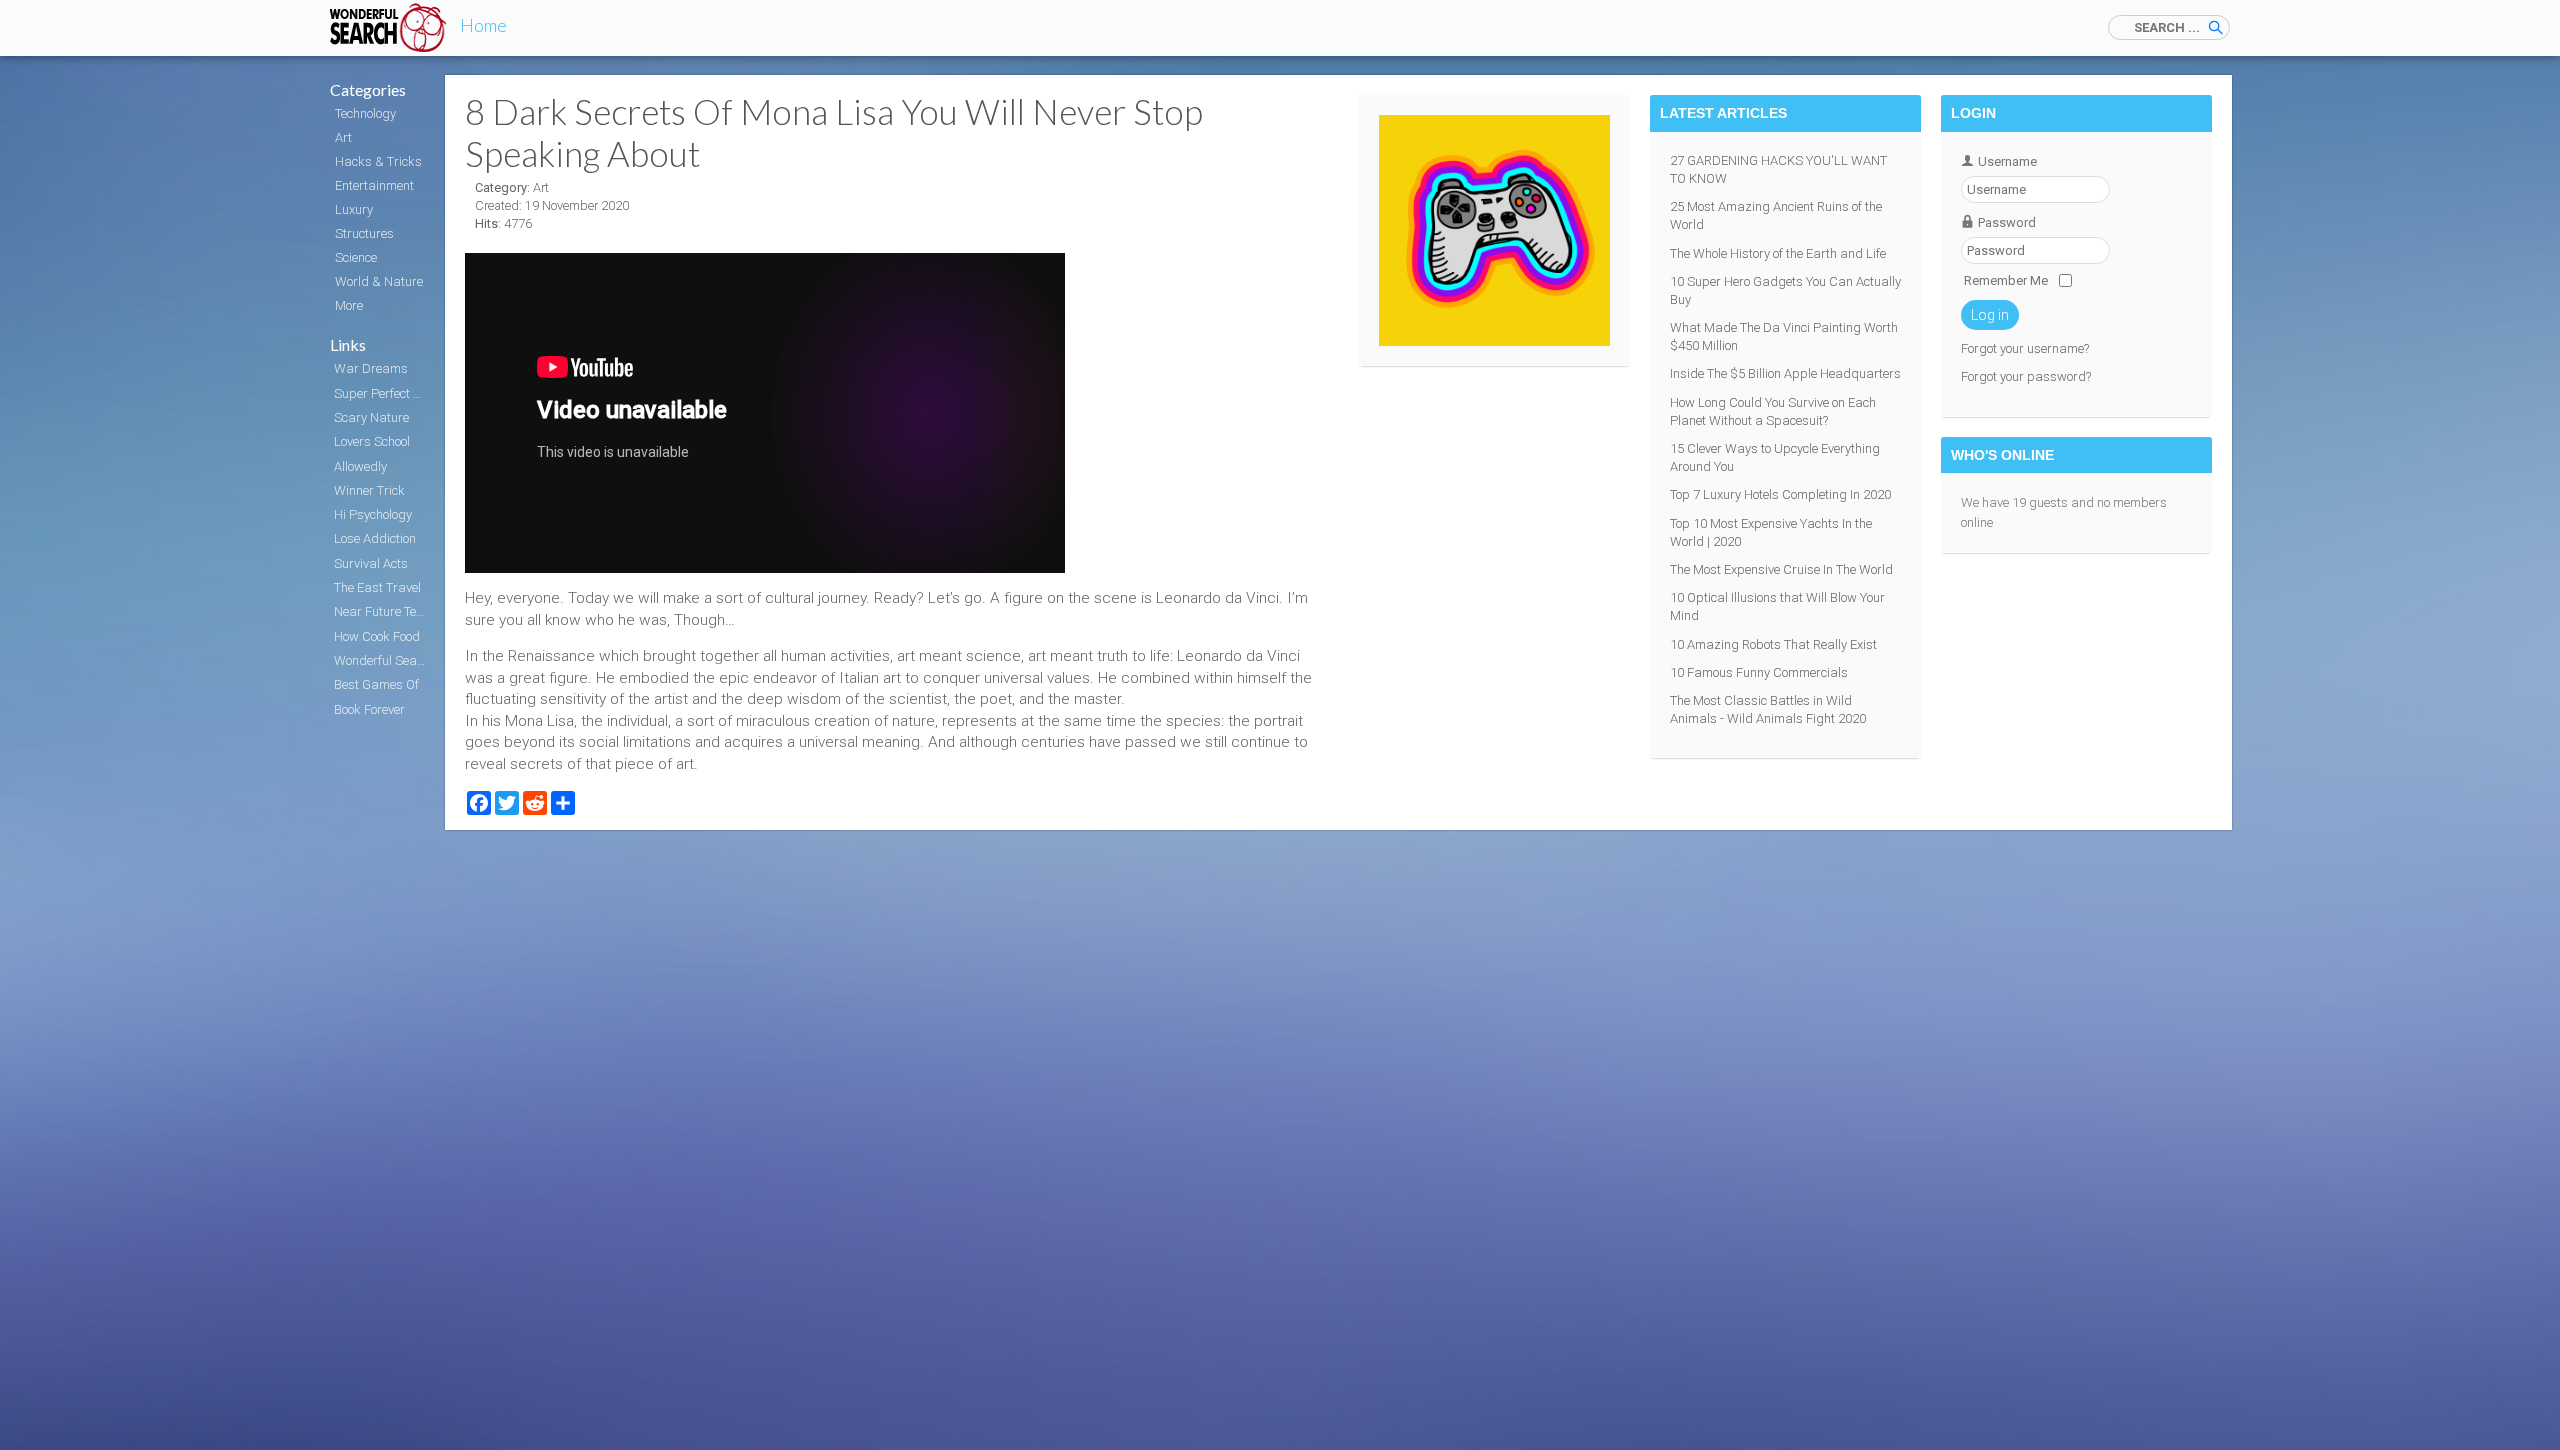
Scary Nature (371, 417)
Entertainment (374, 185)
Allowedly (360, 466)
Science (356, 257)
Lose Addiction (375, 538)
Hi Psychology (373, 514)
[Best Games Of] (1494, 341)
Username (2007, 161)
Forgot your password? (2026, 376)
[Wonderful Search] (390, 28)
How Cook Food (377, 636)
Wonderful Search (382, 660)
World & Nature (379, 281)
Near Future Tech (381, 611)
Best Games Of (376, 684)
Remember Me (2006, 280)
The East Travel (377, 587)
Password (2007, 222)
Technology (365, 113)
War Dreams (371, 368)
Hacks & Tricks (378, 161)
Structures (364, 233)
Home (483, 25)
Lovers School (372, 441)
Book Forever (369, 709)
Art (343, 137)
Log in (1990, 315)
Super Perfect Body (382, 393)
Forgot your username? (2025, 348)
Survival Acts (371, 563)
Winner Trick (369, 490)
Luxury (354, 209)
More (349, 305)
